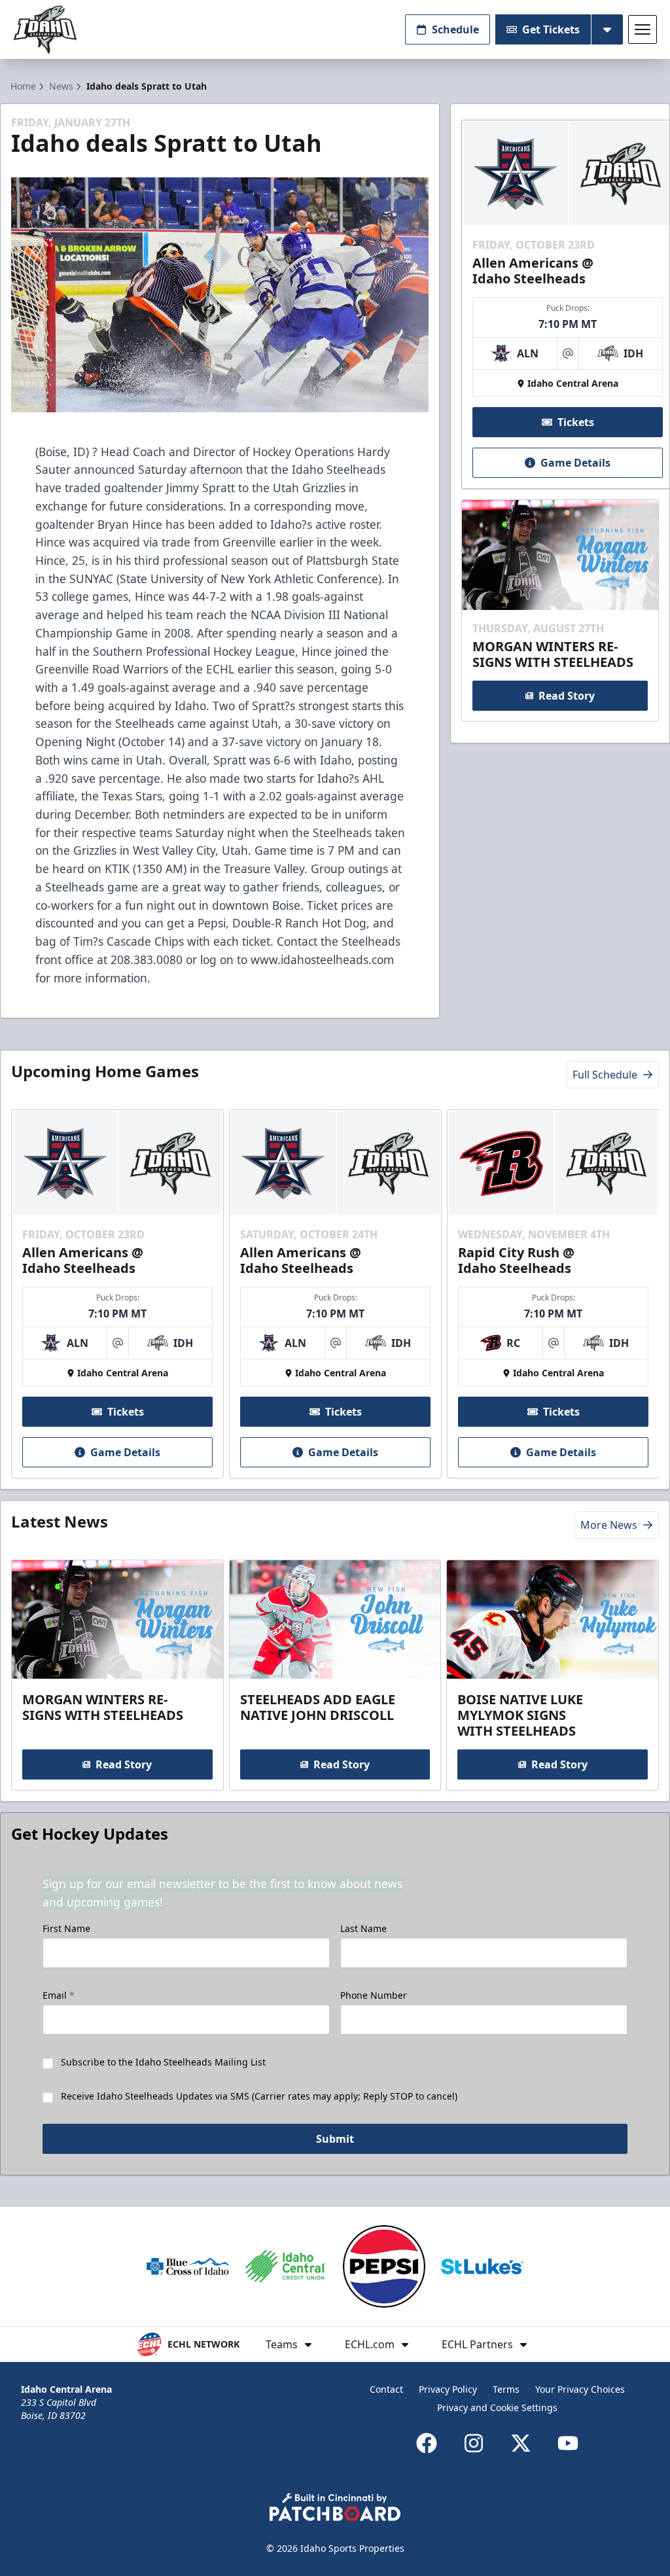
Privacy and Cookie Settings (497, 2407)
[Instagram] (474, 2443)
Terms (506, 2389)
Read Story (567, 696)
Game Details (575, 463)
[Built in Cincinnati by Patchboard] (335, 2507)
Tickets (576, 422)
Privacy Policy (448, 2389)
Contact (386, 2389)
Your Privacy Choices (580, 2389)
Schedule (455, 29)
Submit (335, 2139)
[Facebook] (427, 2443)
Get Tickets (551, 29)
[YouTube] (568, 2443)
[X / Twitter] (521, 2443)
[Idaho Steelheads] (45, 30)
